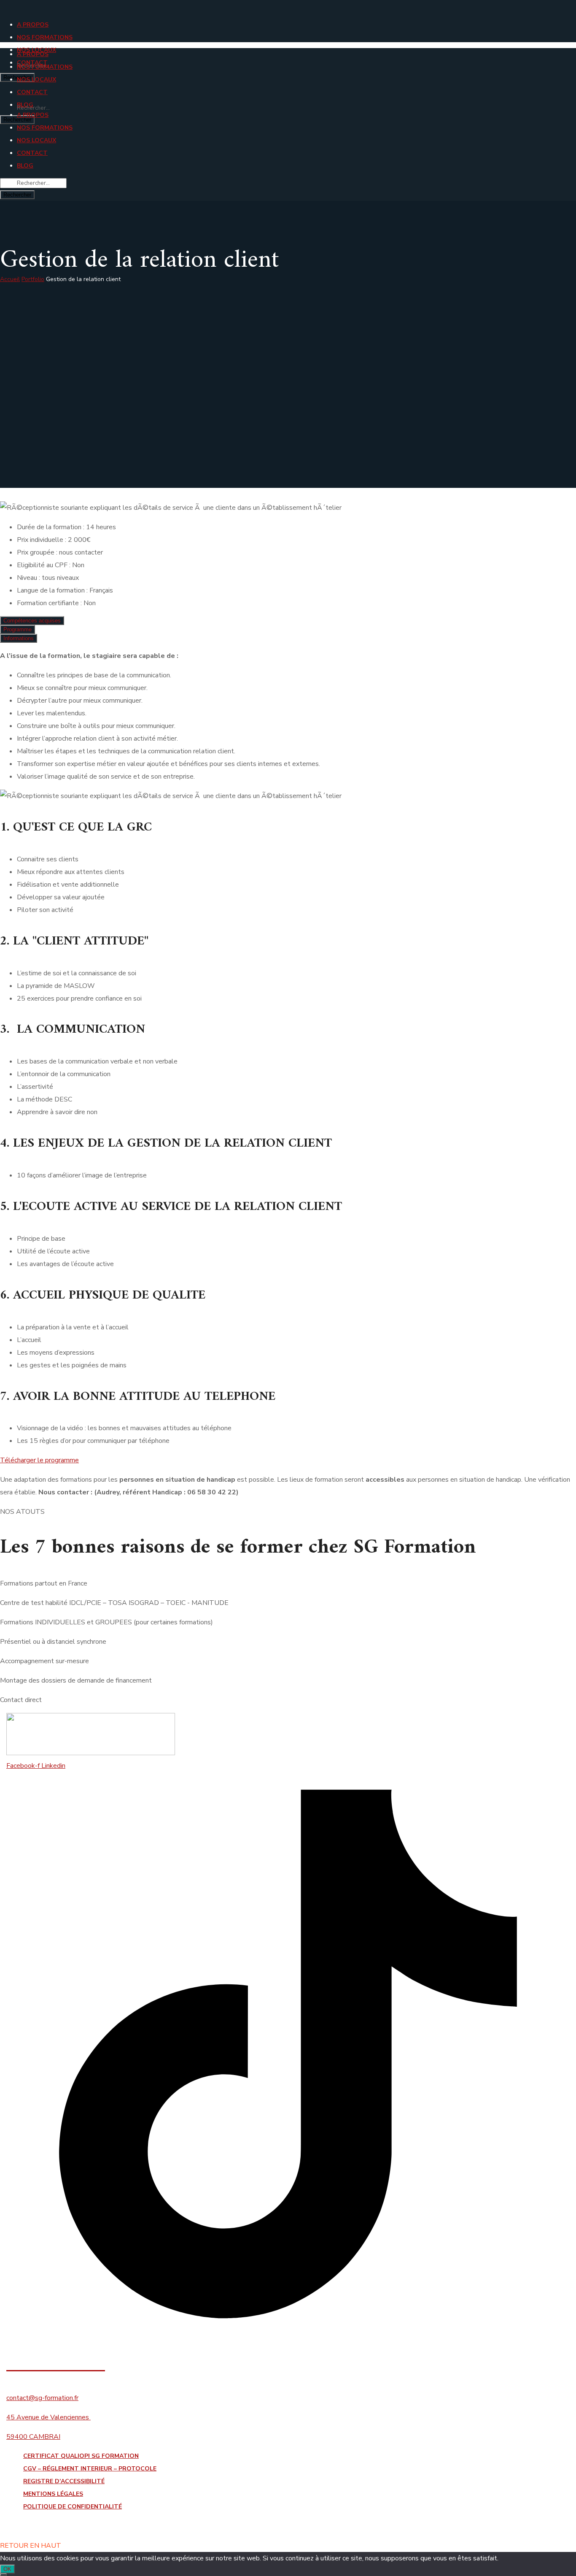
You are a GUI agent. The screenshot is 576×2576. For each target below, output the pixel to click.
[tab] (32, 621)
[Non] (3, 2575)
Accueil (10, 279)
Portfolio (33, 279)
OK (7, 2569)
